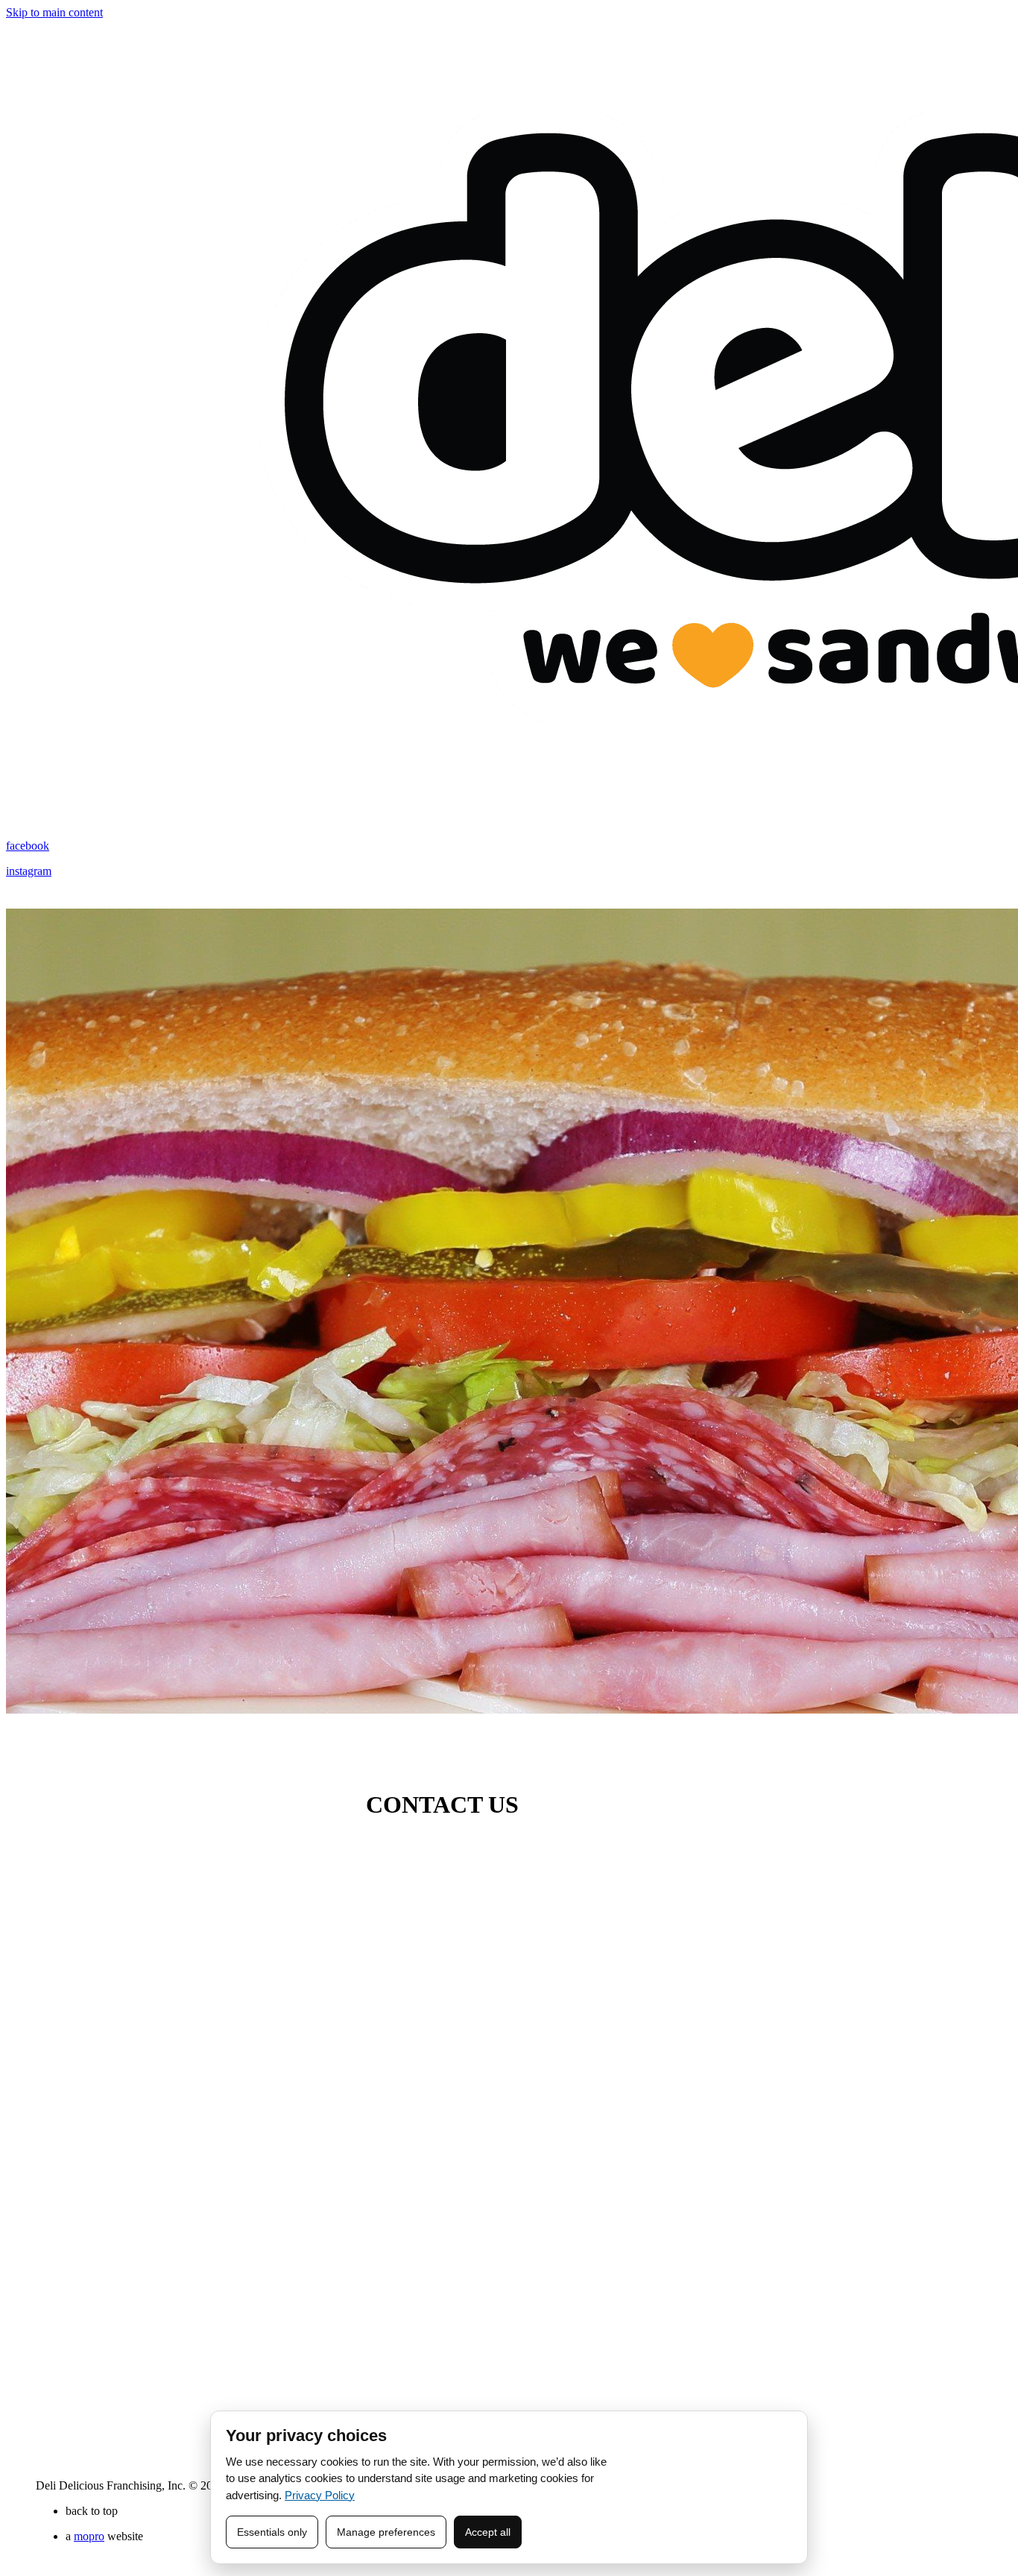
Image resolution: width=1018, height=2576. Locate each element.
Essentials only (272, 2532)
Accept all (488, 2532)
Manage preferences (386, 2532)
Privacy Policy (320, 2495)
